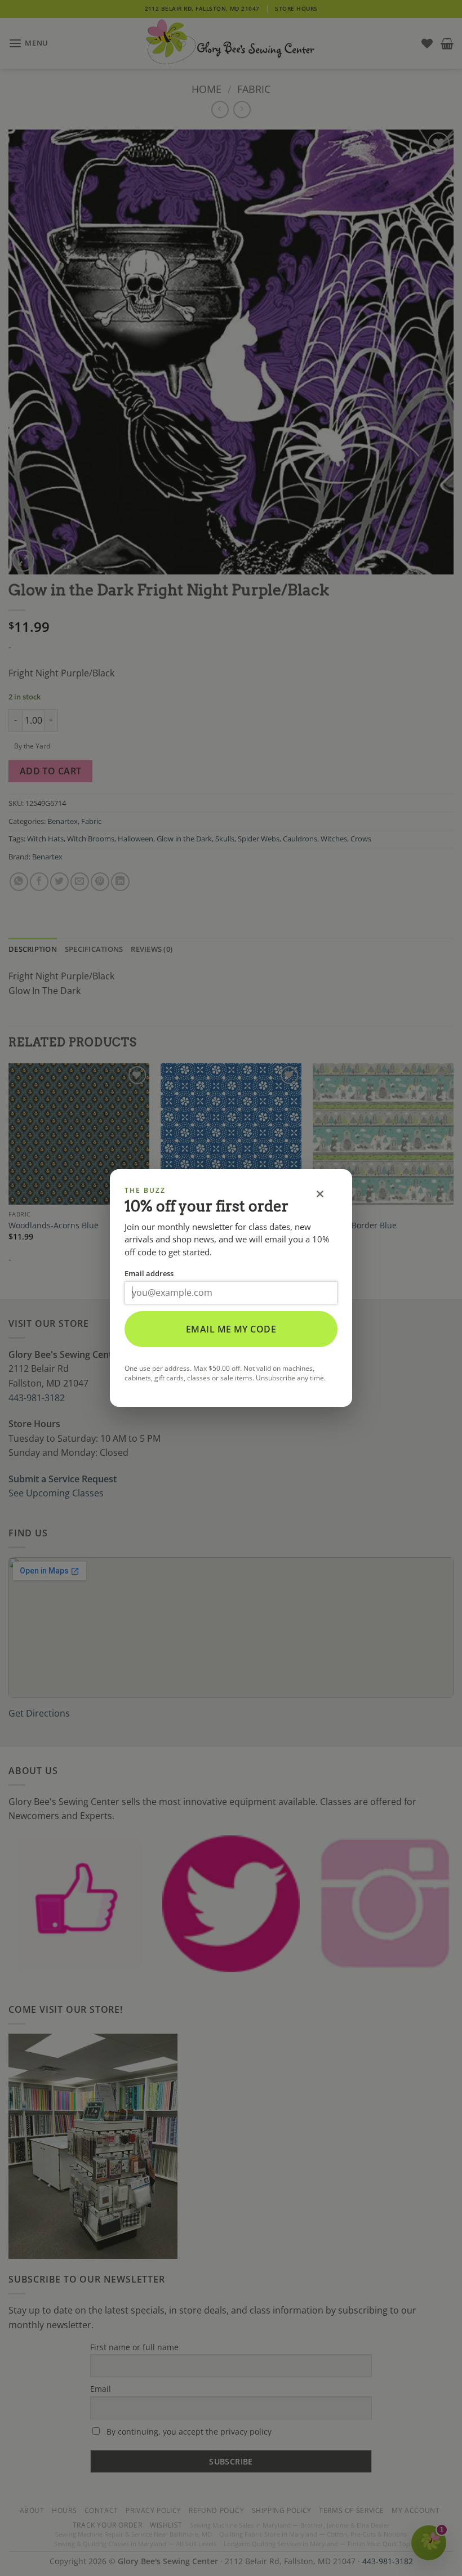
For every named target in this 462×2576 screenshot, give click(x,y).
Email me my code (231, 1329)
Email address (149, 1273)
